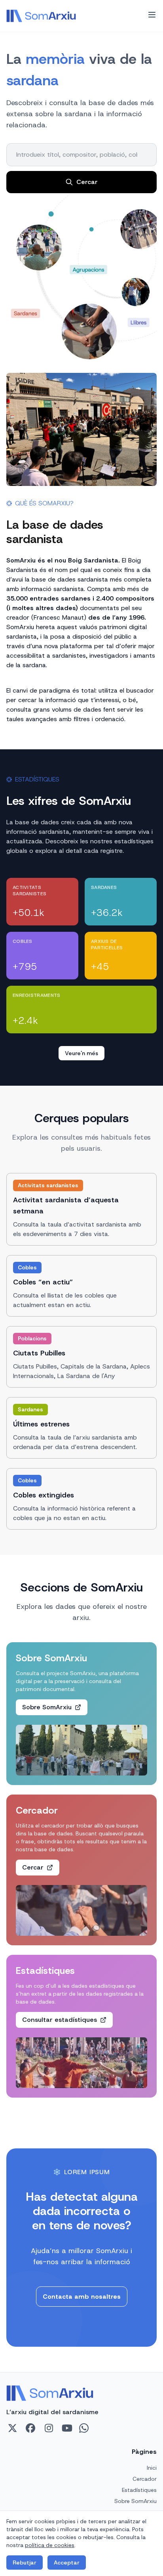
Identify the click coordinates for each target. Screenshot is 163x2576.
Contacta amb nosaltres (82, 2297)
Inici (152, 2468)
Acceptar (67, 2563)
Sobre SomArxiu (136, 2501)
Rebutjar (25, 2563)
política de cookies (50, 2545)
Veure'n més (81, 1053)
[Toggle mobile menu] (152, 15)
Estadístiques (139, 2490)
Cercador (145, 2479)
